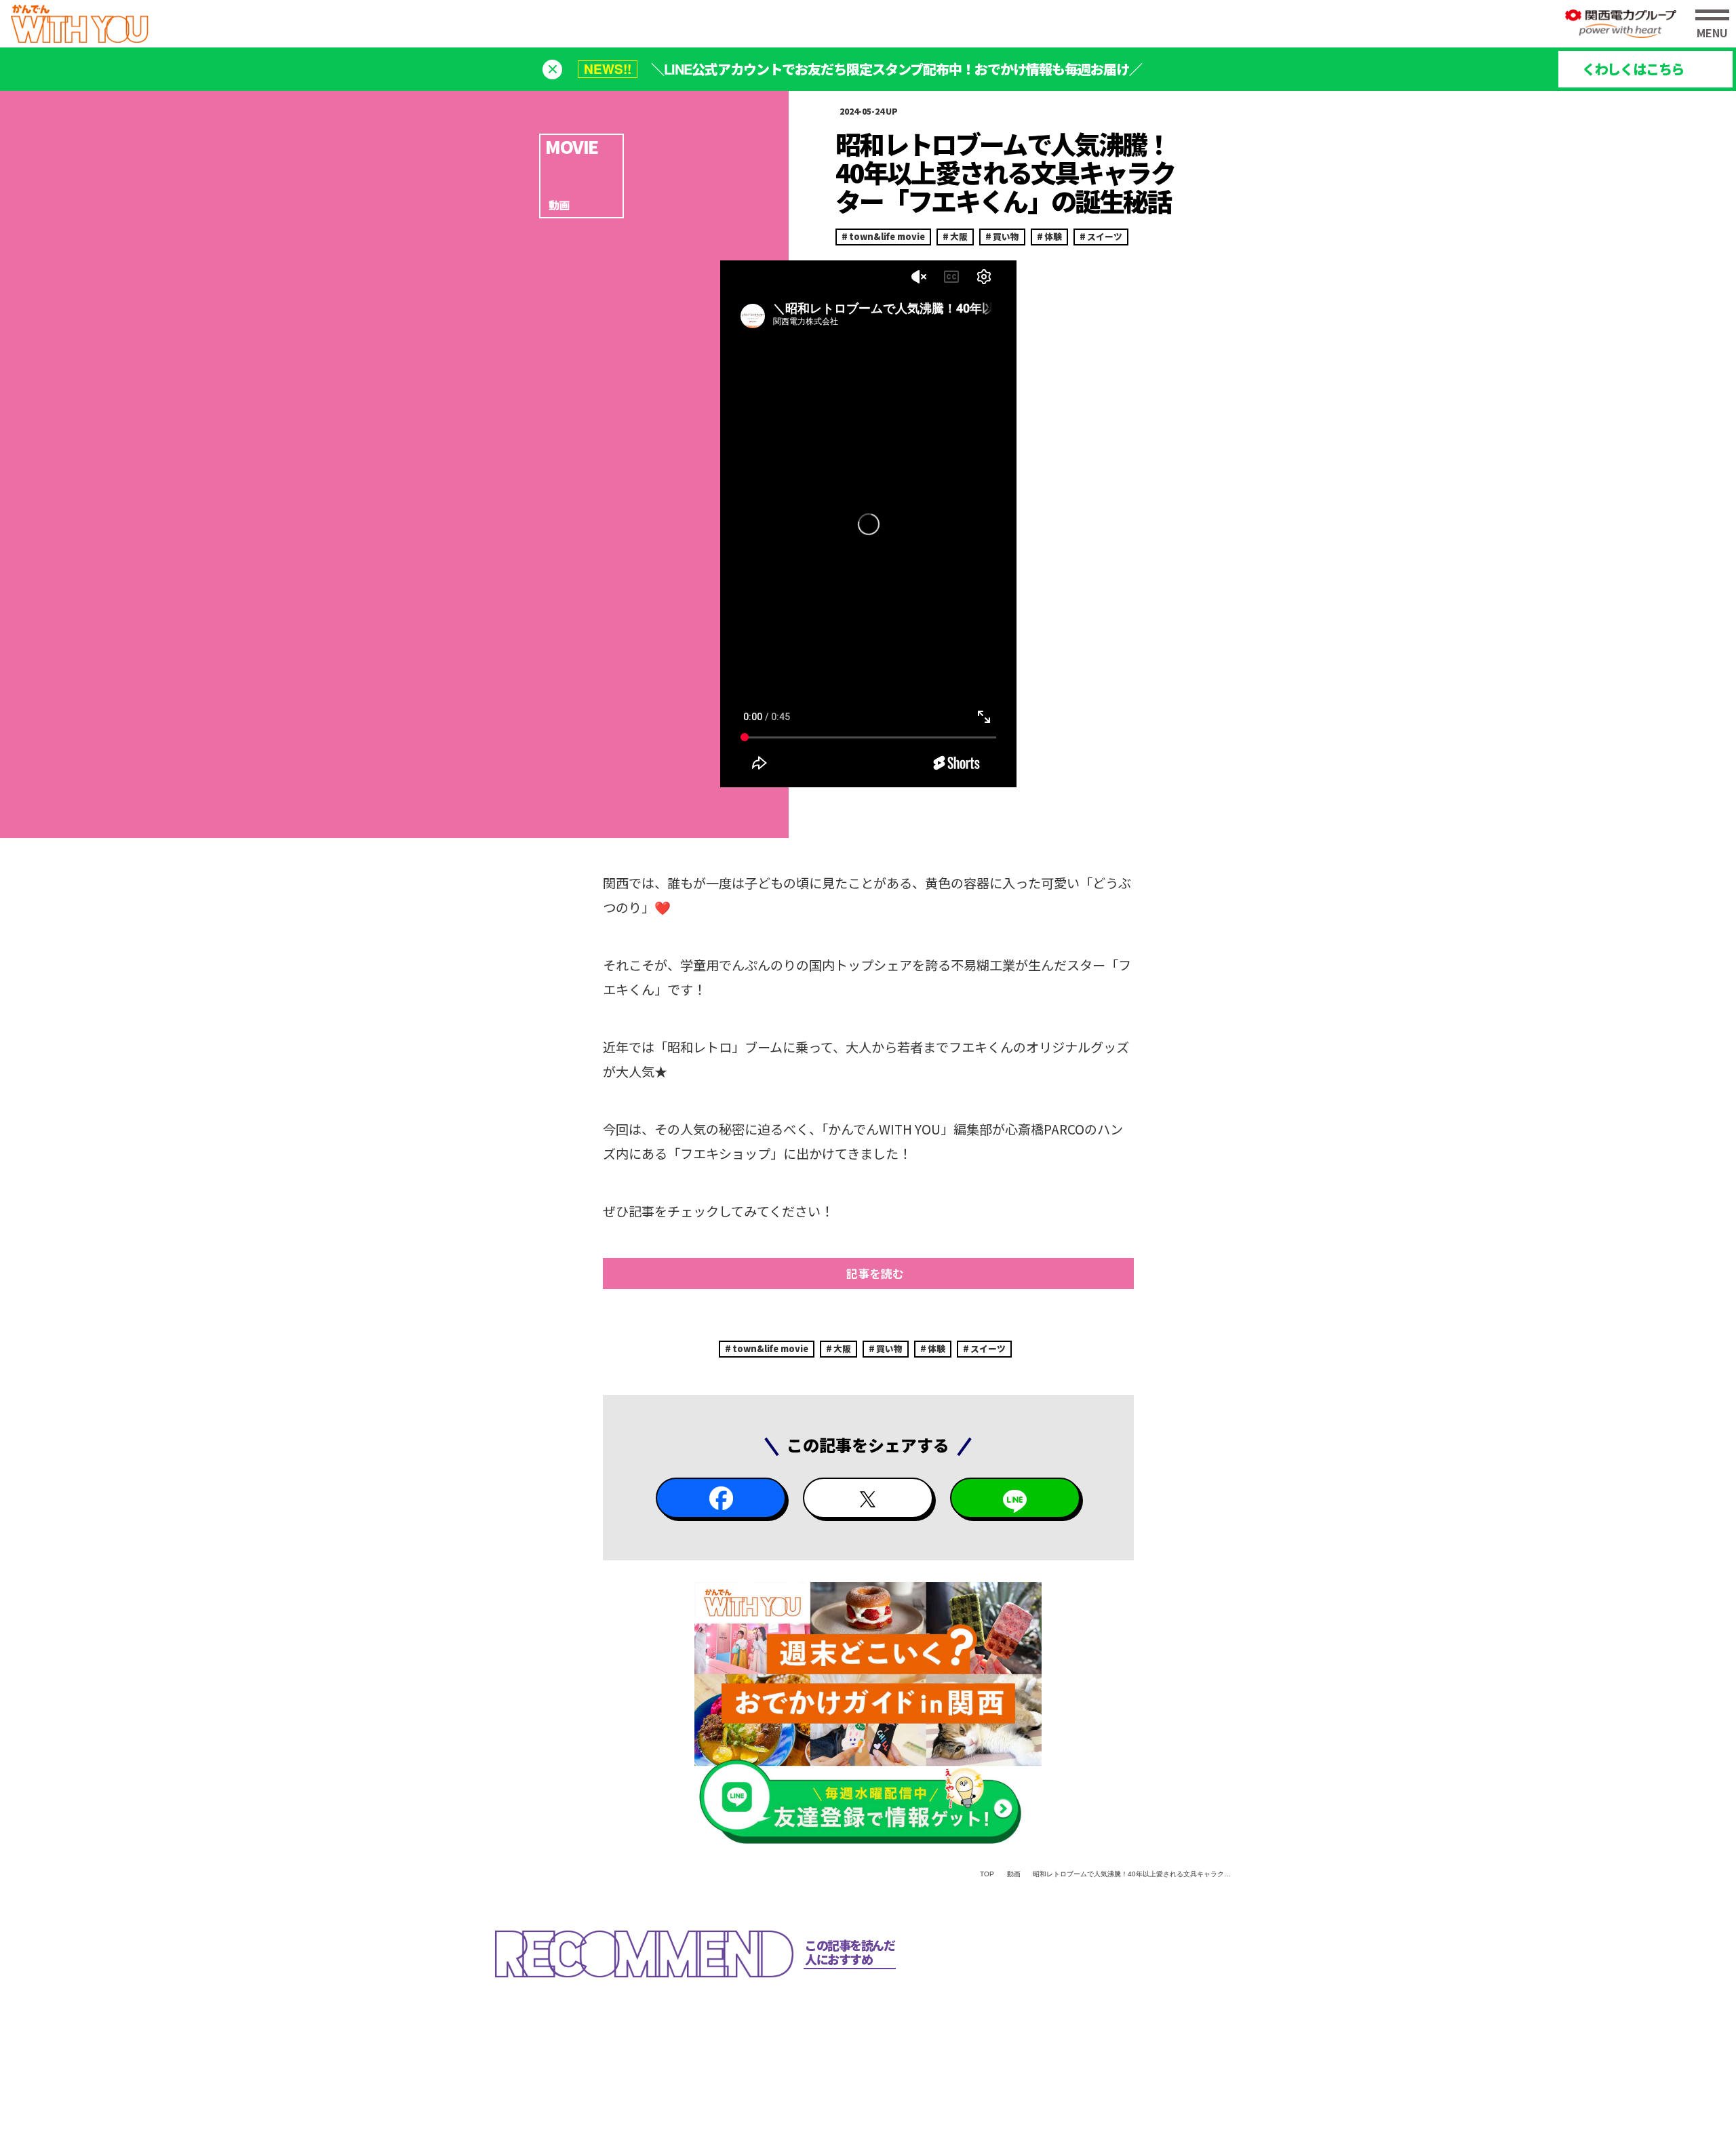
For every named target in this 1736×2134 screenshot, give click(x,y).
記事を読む (875, 1273)
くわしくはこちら (1633, 69)
